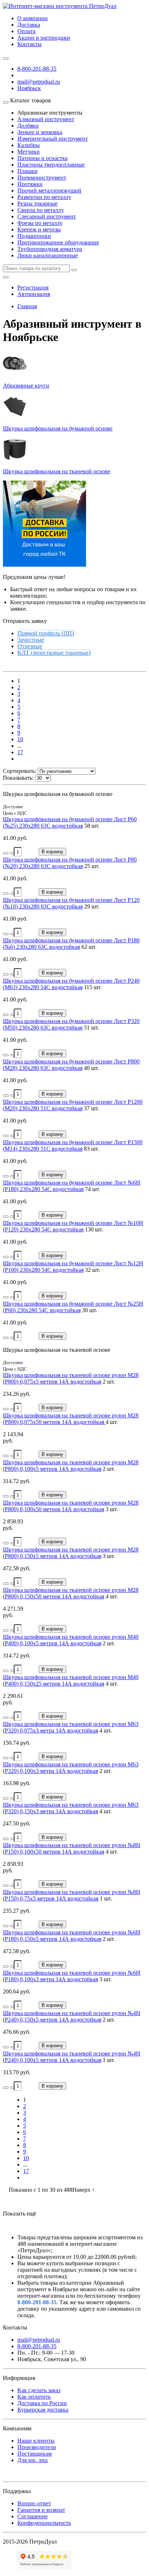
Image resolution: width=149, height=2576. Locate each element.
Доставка (29, 25)
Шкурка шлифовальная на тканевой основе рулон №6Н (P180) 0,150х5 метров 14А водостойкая (72, 1936)
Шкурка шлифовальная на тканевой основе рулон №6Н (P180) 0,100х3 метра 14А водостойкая (72, 1976)
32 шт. (93, 1270)
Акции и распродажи (44, 38)
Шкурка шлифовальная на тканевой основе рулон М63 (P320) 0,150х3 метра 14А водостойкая (71, 1808)
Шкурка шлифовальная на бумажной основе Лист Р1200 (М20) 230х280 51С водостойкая (73, 1105)
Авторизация (34, 294)
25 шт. (92, 866)
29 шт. (92, 906)
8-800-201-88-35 (37, 69)
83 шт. (91, 1149)
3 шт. (112, 1509)
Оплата (26, 31)
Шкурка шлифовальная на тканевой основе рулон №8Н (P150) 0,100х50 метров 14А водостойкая (72, 1848)
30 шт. (90, 1310)
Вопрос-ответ (34, 2503)
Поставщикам (35, 2454)
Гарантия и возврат (41, 2510)
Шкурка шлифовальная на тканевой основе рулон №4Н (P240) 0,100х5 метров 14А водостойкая (72, 2057)
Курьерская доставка (43, 2410)
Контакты (29, 44)
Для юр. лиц (33, 2460)
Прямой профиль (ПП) (46, 633)
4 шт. (112, 1422)
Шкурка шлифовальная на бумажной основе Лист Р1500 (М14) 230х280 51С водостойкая (73, 1145)
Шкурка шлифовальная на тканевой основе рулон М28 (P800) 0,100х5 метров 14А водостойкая (71, 1466)
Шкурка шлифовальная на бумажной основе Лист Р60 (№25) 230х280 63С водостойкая (70, 822)
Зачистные (31, 640)
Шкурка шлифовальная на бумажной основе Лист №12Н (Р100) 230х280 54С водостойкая (73, 1267)
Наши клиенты (36, 2441)
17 (20, 752)
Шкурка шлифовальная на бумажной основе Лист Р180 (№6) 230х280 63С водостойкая (71, 944)
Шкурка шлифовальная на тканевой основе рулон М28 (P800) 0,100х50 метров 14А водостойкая (71, 1506)
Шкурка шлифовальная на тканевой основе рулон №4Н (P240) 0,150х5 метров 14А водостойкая (72, 2016)
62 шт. (89, 947)
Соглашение (33, 2516)
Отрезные (30, 646)
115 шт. (93, 987)
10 (20, 739)
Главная (27, 306)
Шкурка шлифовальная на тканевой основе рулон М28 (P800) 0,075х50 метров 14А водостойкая (71, 1419)
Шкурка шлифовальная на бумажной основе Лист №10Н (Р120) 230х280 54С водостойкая (73, 1226)
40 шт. (91, 1068)
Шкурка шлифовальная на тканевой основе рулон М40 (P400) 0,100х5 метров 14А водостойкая (71, 1640)
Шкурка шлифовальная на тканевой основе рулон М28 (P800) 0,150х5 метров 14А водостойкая (71, 1553)
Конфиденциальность (44, 2523)
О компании (33, 18)
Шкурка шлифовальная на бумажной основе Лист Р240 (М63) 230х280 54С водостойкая (71, 984)
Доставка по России (42, 2403)
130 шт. (94, 1229)
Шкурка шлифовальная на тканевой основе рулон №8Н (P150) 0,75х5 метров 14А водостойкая (72, 1895)
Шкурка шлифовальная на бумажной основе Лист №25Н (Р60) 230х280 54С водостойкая (73, 1307)
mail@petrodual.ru (39, 2340)
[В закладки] (6, 853)
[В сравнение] (13, 853)
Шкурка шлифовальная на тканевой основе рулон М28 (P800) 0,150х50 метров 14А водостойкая (71, 1593)
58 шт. (92, 826)
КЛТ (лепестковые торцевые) (54, 653)
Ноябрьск (29, 88)
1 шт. (106, 1898)
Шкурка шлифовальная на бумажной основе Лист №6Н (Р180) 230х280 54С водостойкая (72, 1186)
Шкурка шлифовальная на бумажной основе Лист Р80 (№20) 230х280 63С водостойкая (70, 863)
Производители (37, 2447)
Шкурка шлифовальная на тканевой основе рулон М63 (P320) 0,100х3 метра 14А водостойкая (71, 1768)
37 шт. (91, 1108)
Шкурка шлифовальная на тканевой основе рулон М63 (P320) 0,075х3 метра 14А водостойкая (71, 1727)
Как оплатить (34, 2397)
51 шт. (91, 1028)
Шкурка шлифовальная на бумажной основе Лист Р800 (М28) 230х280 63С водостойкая (71, 1065)
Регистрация (33, 287)
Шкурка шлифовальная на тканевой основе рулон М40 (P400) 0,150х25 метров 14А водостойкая (71, 1680)
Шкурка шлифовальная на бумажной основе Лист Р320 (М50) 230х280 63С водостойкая (71, 1024)
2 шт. (109, 1382)
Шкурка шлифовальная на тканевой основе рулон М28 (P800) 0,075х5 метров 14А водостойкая (71, 1378)
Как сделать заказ (39, 2390)
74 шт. (93, 1189)
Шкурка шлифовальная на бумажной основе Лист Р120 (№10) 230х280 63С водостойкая (71, 903)
